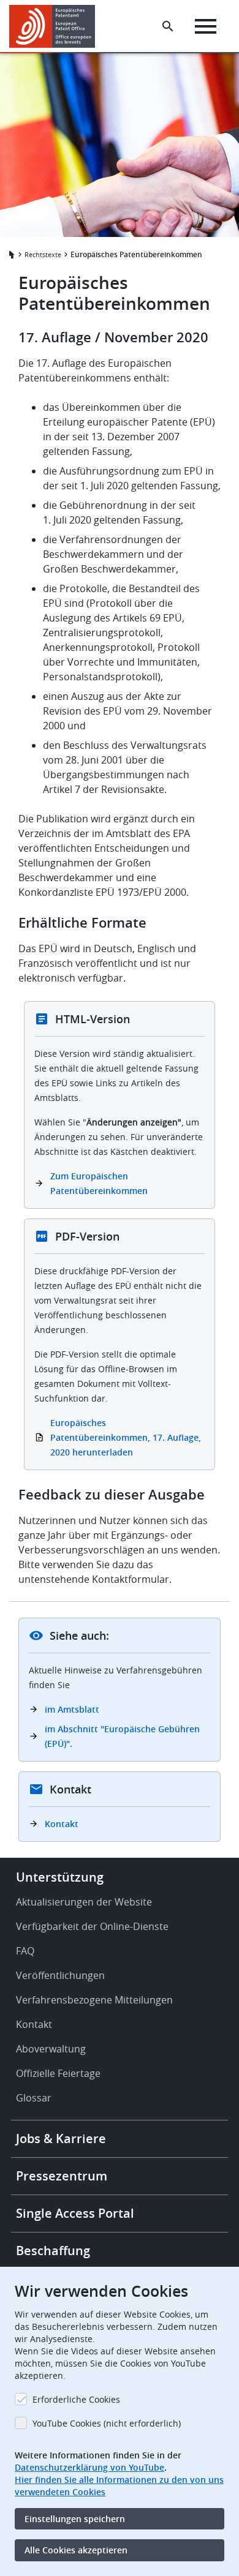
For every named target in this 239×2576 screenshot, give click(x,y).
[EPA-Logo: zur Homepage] (57, 26)
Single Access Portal (75, 2213)
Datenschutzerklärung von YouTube (89, 2467)
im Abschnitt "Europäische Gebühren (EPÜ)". (122, 1736)
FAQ (25, 1951)
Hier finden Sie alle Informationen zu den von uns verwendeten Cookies (119, 2486)
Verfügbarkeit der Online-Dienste (92, 1926)
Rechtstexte (43, 254)
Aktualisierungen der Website (84, 1902)
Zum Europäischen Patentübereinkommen (99, 1183)
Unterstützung (60, 1877)
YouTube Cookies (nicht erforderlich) (107, 2423)
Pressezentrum (62, 2176)
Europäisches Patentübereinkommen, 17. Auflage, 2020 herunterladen (126, 1437)
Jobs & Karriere (61, 2139)
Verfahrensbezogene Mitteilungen (94, 2000)
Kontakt (62, 1824)
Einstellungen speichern (75, 2519)
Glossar (34, 2098)
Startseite (10, 255)
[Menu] (206, 26)
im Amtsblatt (72, 1709)
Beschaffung (53, 2251)
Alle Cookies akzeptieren (76, 2550)
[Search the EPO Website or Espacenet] (168, 26)
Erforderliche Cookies (76, 2399)
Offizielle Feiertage (58, 2073)
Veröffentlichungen (60, 1975)
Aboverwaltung (51, 2049)
